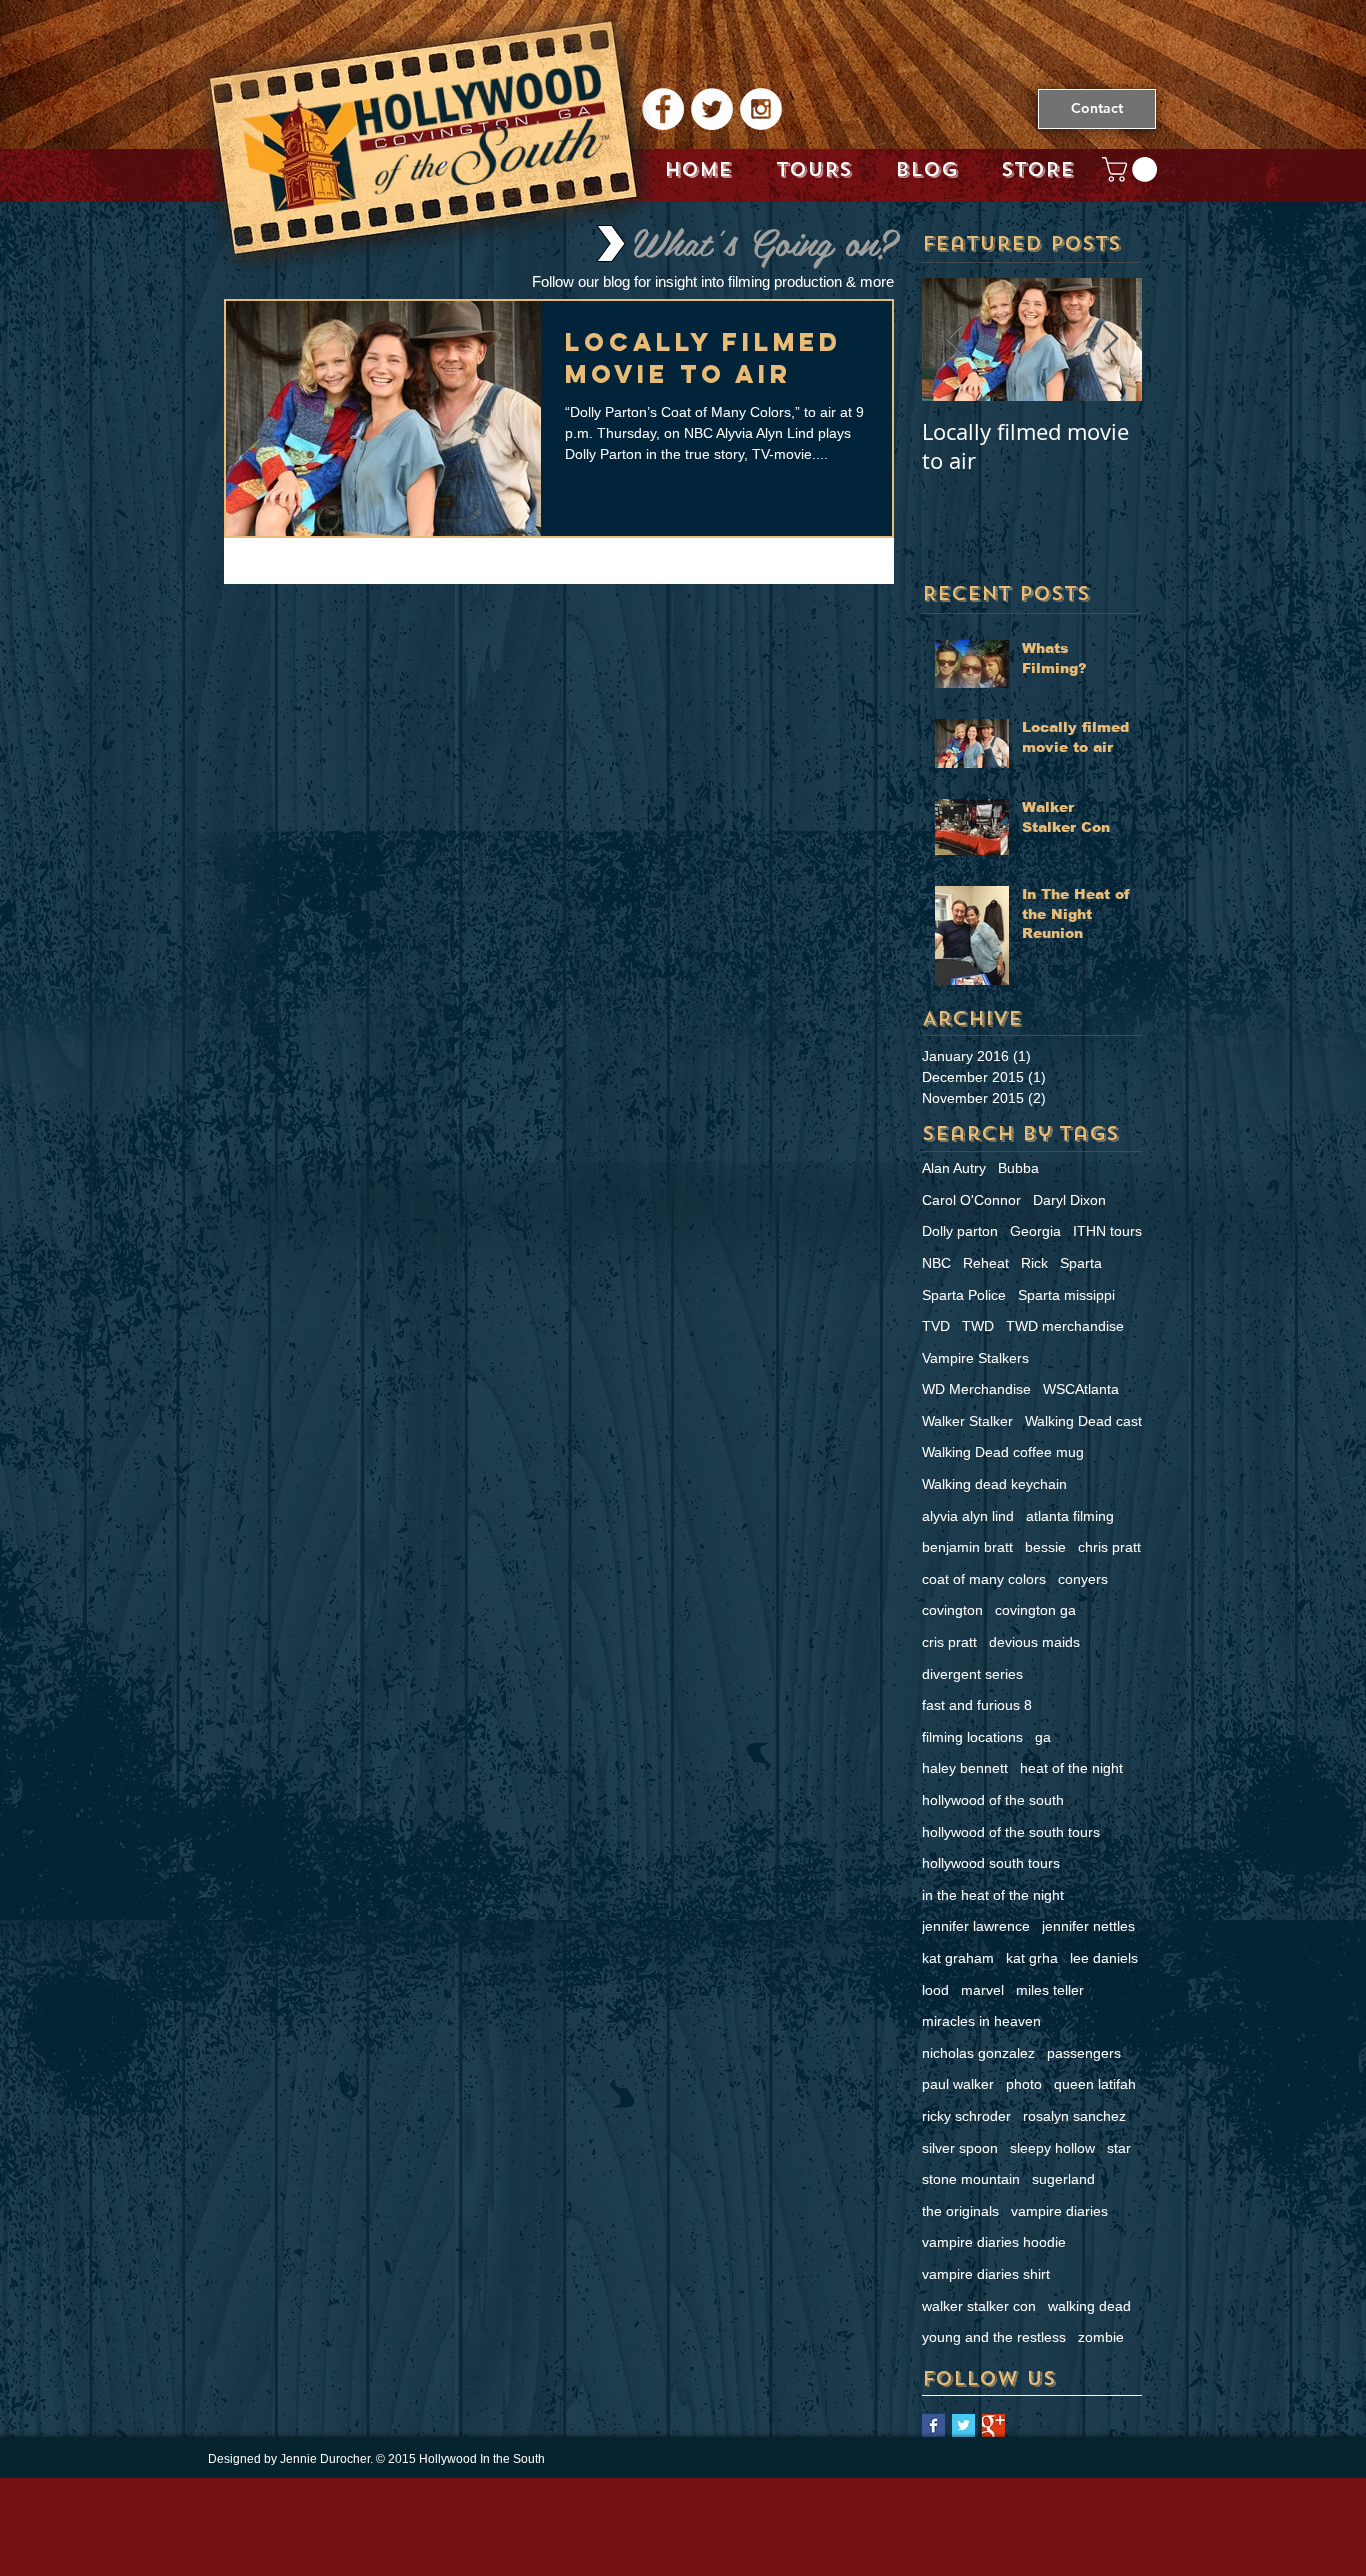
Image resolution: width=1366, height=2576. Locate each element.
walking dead (1089, 2306)
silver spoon (960, 2148)
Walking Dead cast (1083, 1421)
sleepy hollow (1052, 2148)
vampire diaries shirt (986, 2274)
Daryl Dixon (1069, 1200)
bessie (1045, 1547)
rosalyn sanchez (1074, 2116)
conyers (1083, 1579)
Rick (1034, 1263)
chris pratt (1109, 1547)
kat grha (1032, 1958)
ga (1043, 1737)
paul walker (958, 2084)
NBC (936, 1263)
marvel (982, 1990)
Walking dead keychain (994, 1484)
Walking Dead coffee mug (1003, 1452)
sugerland (1063, 2179)
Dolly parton (960, 1231)
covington (952, 1610)
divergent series (972, 1674)
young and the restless (994, 2337)
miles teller (1050, 1990)
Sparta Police (964, 1295)
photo (1024, 2084)
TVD (936, 1326)
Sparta (1081, 1263)
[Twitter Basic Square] (963, 2425)
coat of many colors (984, 1579)
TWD (978, 1326)
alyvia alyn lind (968, 1516)
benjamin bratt (967, 1547)
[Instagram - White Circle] (761, 109)
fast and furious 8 (977, 1705)
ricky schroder (966, 2116)
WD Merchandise (976, 1389)
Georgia (1035, 1231)
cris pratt (949, 1642)
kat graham (958, 1958)
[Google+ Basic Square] (993, 2425)
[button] (1132, 169)
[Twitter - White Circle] (712, 109)
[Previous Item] (954, 339)
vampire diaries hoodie (994, 2242)
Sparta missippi (1066, 1295)
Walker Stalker (967, 1421)
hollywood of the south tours (1011, 1832)
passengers (1084, 2053)
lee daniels (1104, 1958)
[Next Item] (1110, 339)
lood (935, 1990)
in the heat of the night (993, 1895)
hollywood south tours (991, 1863)
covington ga (1035, 1610)
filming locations (972, 1737)
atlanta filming (1070, 1516)
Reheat (986, 1263)
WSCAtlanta (1081, 1389)
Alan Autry (954, 1168)
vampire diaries (1059, 2211)
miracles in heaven (981, 2021)
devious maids (1034, 1642)
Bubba (1018, 1168)
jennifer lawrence (976, 1926)
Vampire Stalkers (975, 1358)
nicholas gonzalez (978, 2053)
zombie (1101, 2337)
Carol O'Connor (971, 1200)
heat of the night (1071, 1768)
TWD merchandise (1065, 1326)
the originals (960, 2211)
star (1119, 2148)
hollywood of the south (993, 1800)
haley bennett (965, 1768)
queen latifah (1095, 2084)
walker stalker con (979, 2306)
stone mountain (971, 2179)
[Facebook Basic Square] (933, 2425)
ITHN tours (1107, 1231)
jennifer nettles (1088, 1926)
